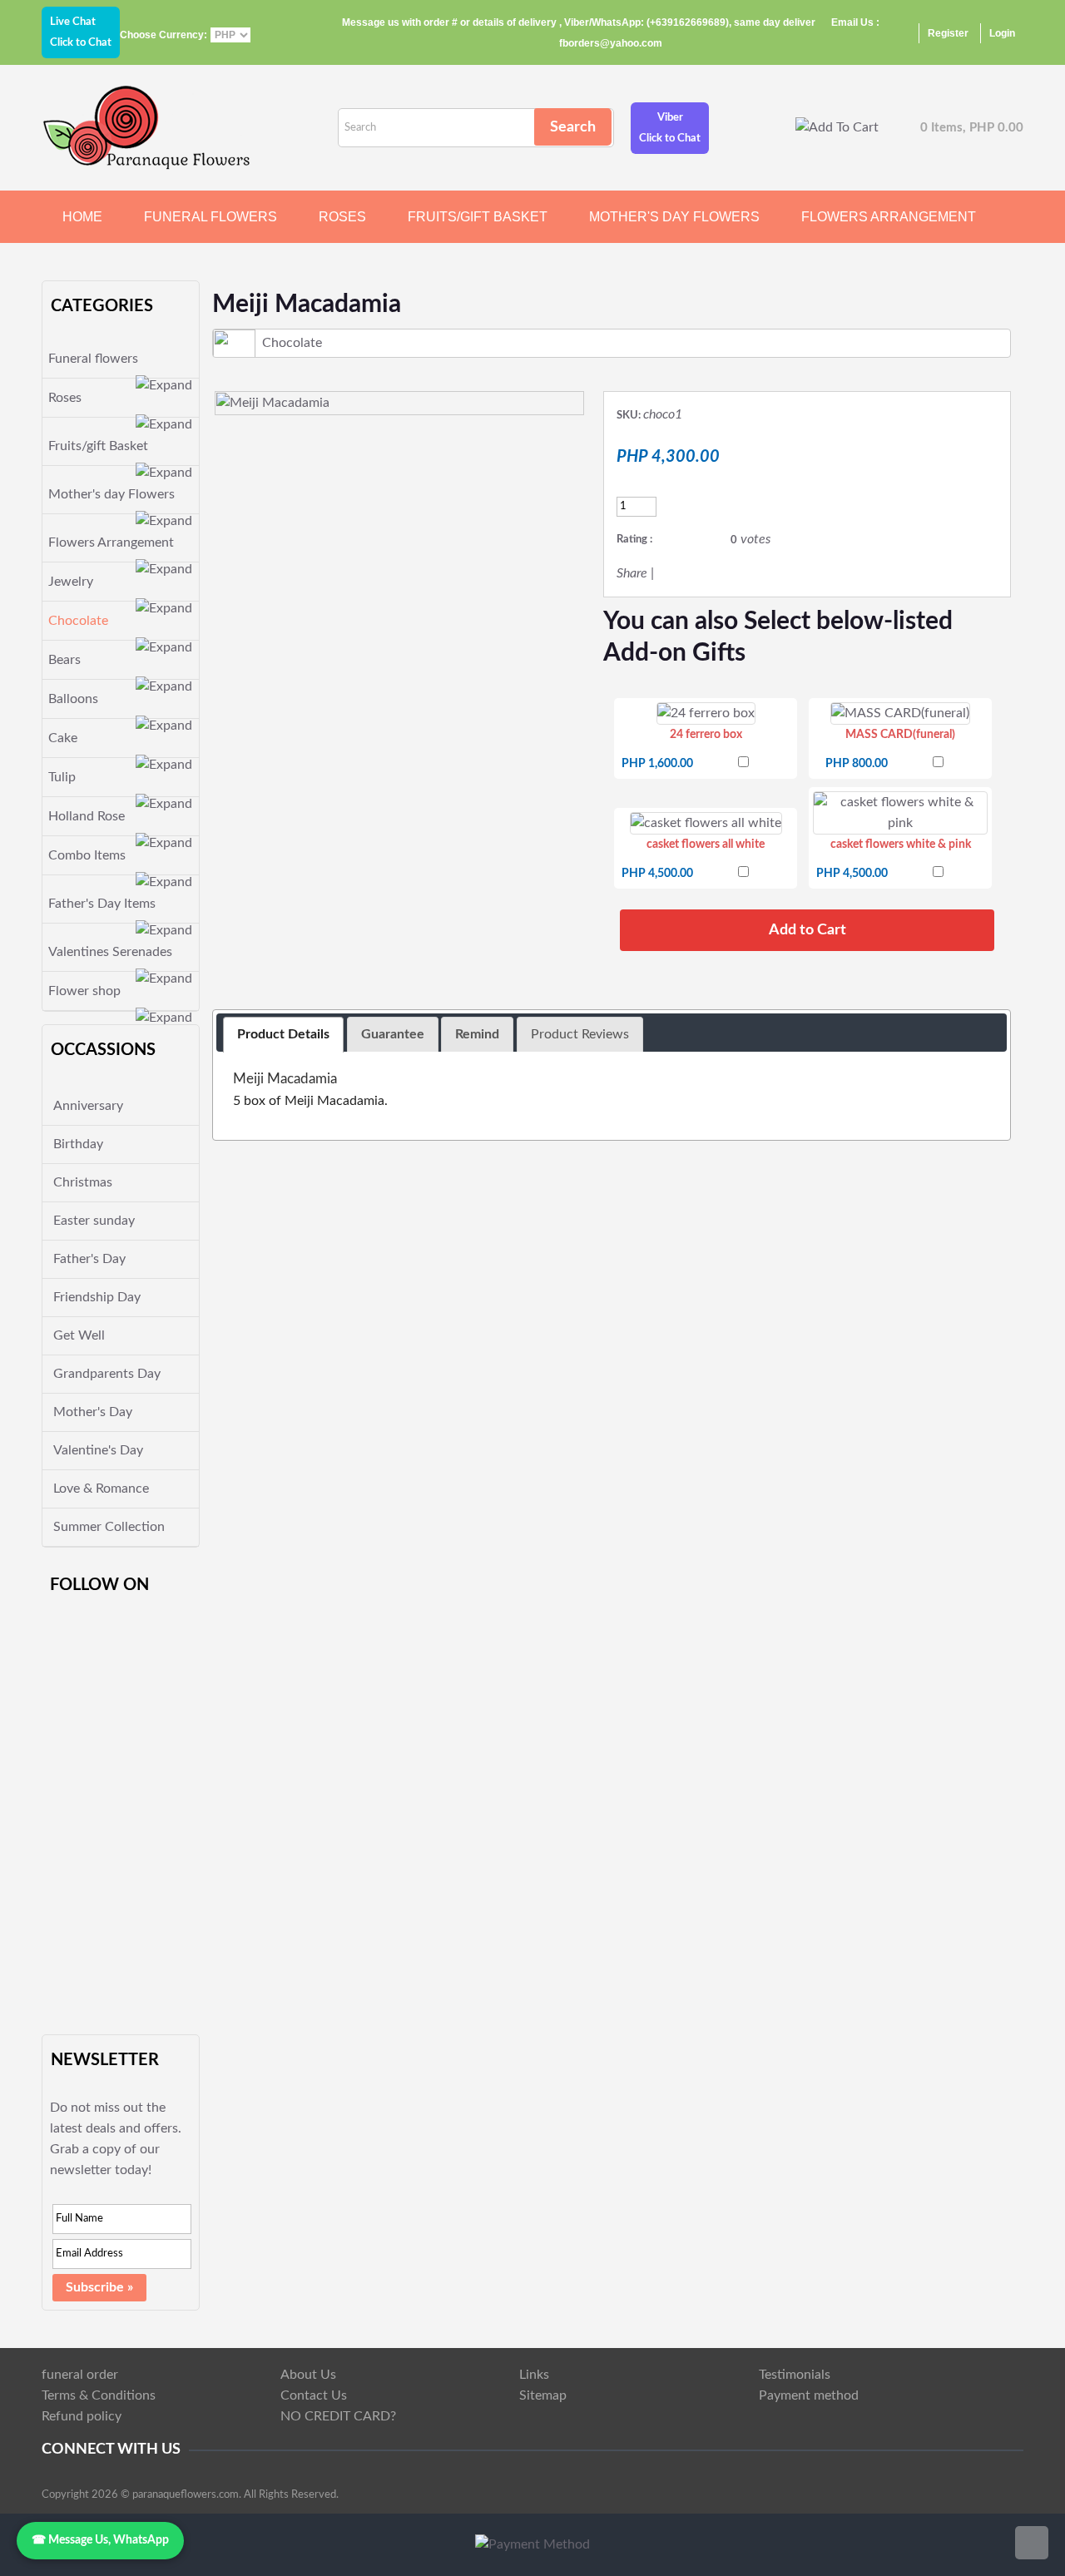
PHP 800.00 (857, 764)
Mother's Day (93, 1412)
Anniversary (88, 1106)
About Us (308, 2375)
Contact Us (314, 2395)
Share (632, 573)
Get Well (79, 1335)
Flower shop (84, 991)
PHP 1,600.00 (657, 764)
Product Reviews (580, 1034)
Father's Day (89, 1259)
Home (82, 217)
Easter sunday (94, 1221)
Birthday (78, 1144)
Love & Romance (101, 1489)
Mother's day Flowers (674, 217)
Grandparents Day (107, 1374)
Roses (342, 217)
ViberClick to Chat (670, 128)
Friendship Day (97, 1297)
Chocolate (78, 621)
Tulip (62, 777)
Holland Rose (87, 816)
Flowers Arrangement (889, 217)
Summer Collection (109, 1527)
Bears (64, 660)
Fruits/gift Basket (478, 217)
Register (948, 33)
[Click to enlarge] (706, 713)
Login (1002, 33)
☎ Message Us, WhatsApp (100, 2540)
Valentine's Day (98, 1450)
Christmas (83, 1182)
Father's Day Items (102, 904)
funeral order (80, 2375)
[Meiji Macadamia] (273, 403)
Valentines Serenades (110, 952)
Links (534, 2375)
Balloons (73, 699)
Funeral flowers (211, 217)
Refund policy (82, 2416)
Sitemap (543, 2395)
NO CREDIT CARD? (338, 2416)
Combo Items (87, 855)
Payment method (809, 2395)
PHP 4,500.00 (657, 874)
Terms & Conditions (99, 2395)
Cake (63, 738)
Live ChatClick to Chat (81, 32)
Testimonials (795, 2375)
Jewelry (71, 582)
